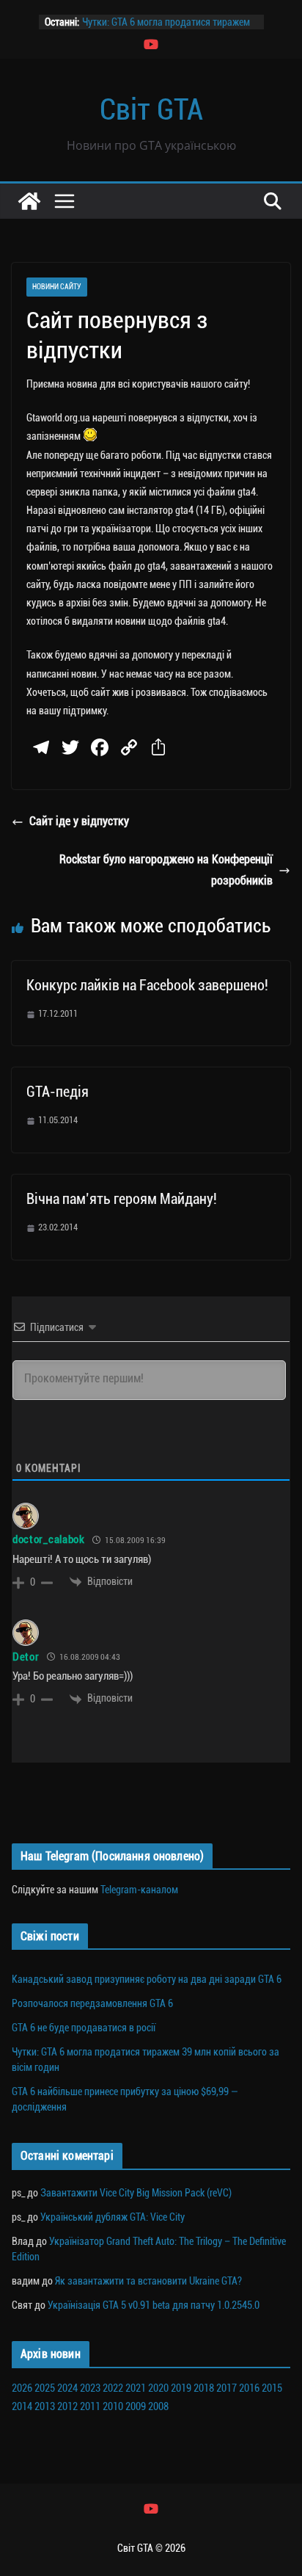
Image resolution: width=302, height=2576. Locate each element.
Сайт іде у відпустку (79, 821)
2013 (45, 2406)
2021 (136, 2388)
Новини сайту (57, 287)
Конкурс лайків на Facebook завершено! (147, 985)
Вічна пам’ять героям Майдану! (122, 1199)
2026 (22, 2388)
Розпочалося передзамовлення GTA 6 (92, 2003)
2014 (22, 2406)
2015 (272, 2388)
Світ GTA (151, 110)
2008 (158, 2406)
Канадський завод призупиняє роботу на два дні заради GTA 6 (147, 1979)
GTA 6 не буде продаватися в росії (84, 2028)
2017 (226, 2388)
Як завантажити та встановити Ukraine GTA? (148, 2281)
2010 (113, 2406)
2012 (67, 2406)
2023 (90, 2388)
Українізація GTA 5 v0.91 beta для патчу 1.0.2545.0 (154, 2305)
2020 (158, 2388)
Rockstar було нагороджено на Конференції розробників (166, 870)
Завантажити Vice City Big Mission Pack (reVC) (136, 2193)
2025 (45, 2388)
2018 (204, 2388)
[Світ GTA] (29, 201)
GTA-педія (58, 1092)
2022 (113, 2388)
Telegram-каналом (139, 1890)
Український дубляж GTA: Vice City (113, 2217)
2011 (90, 2406)
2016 (249, 2388)
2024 (67, 2388)
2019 (181, 2388)
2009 (136, 2406)
